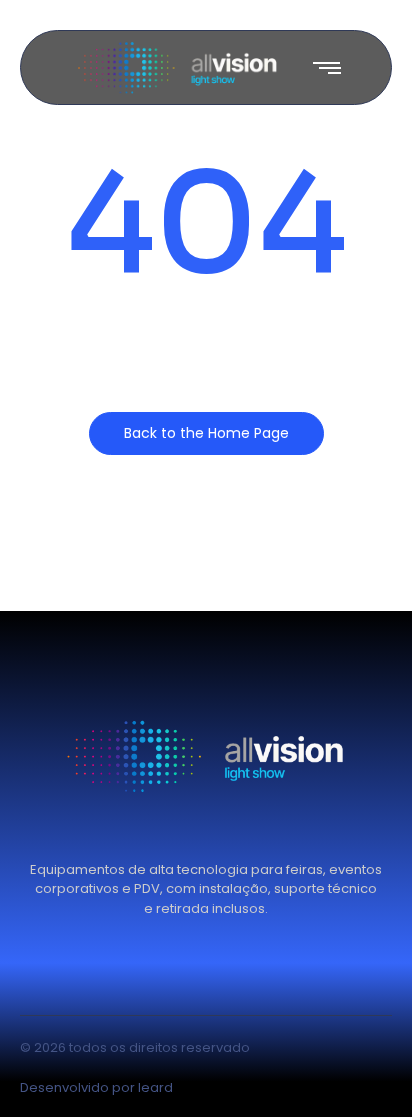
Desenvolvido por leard (96, 1087)
